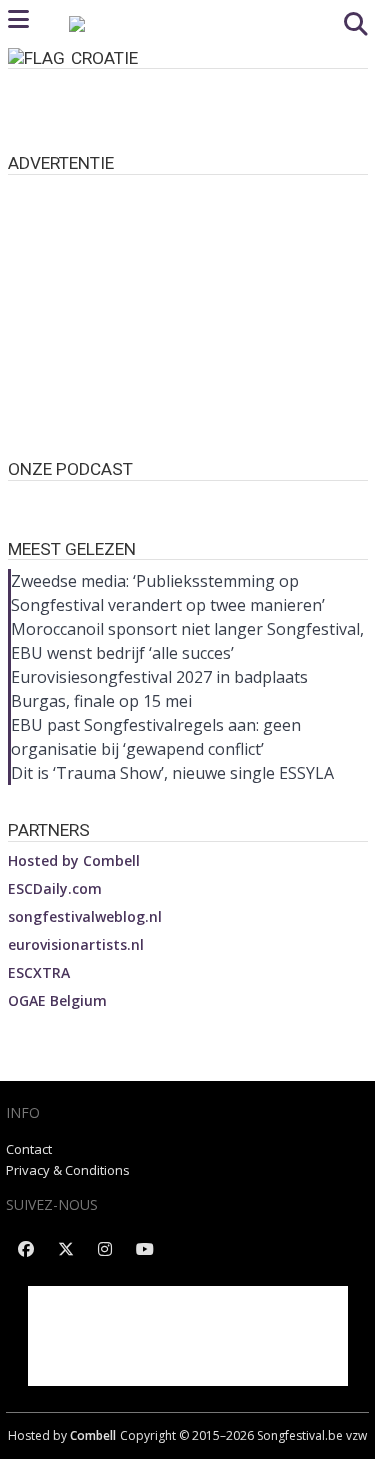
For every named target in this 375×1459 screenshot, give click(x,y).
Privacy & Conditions (68, 1170)
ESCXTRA (39, 972)
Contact (29, 1149)
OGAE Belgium (57, 1000)
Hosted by (74, 860)
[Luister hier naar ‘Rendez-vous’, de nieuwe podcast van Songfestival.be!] (188, 500)
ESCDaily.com (55, 888)
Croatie (104, 58)
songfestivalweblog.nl (85, 916)
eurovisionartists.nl (76, 944)
